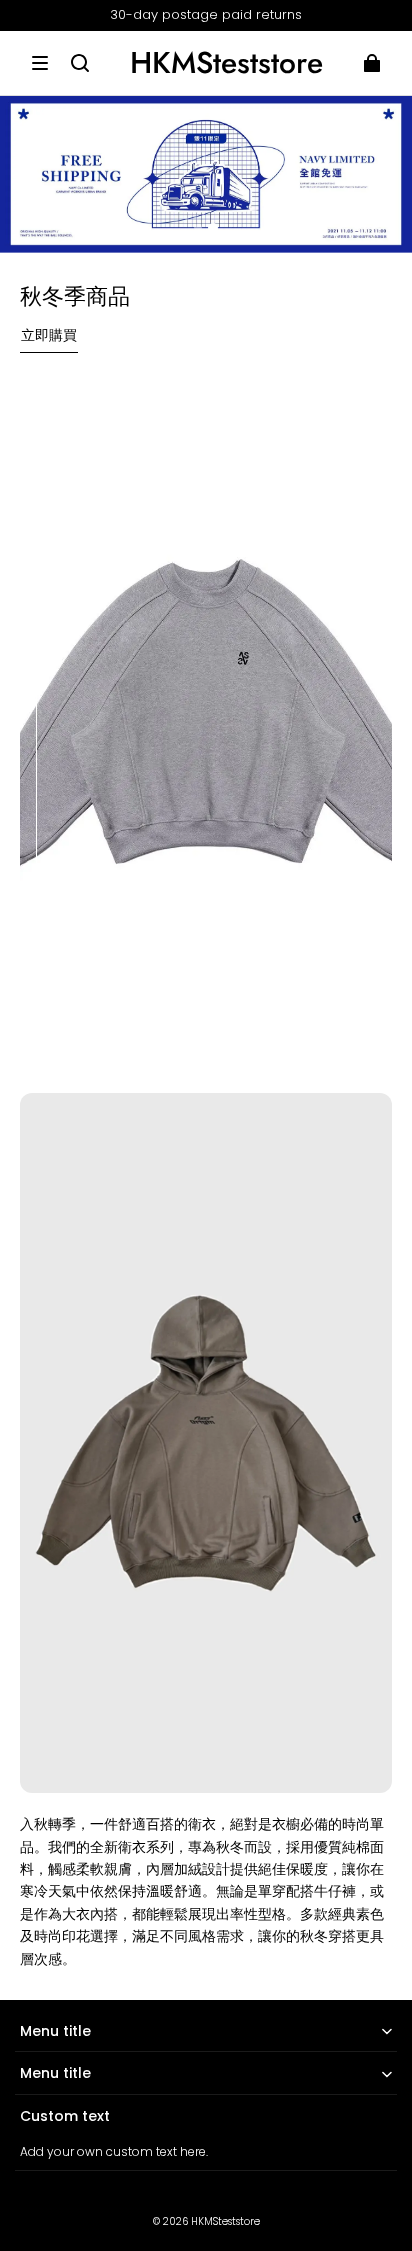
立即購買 (49, 335)
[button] (40, 63)
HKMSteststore (225, 2221)
